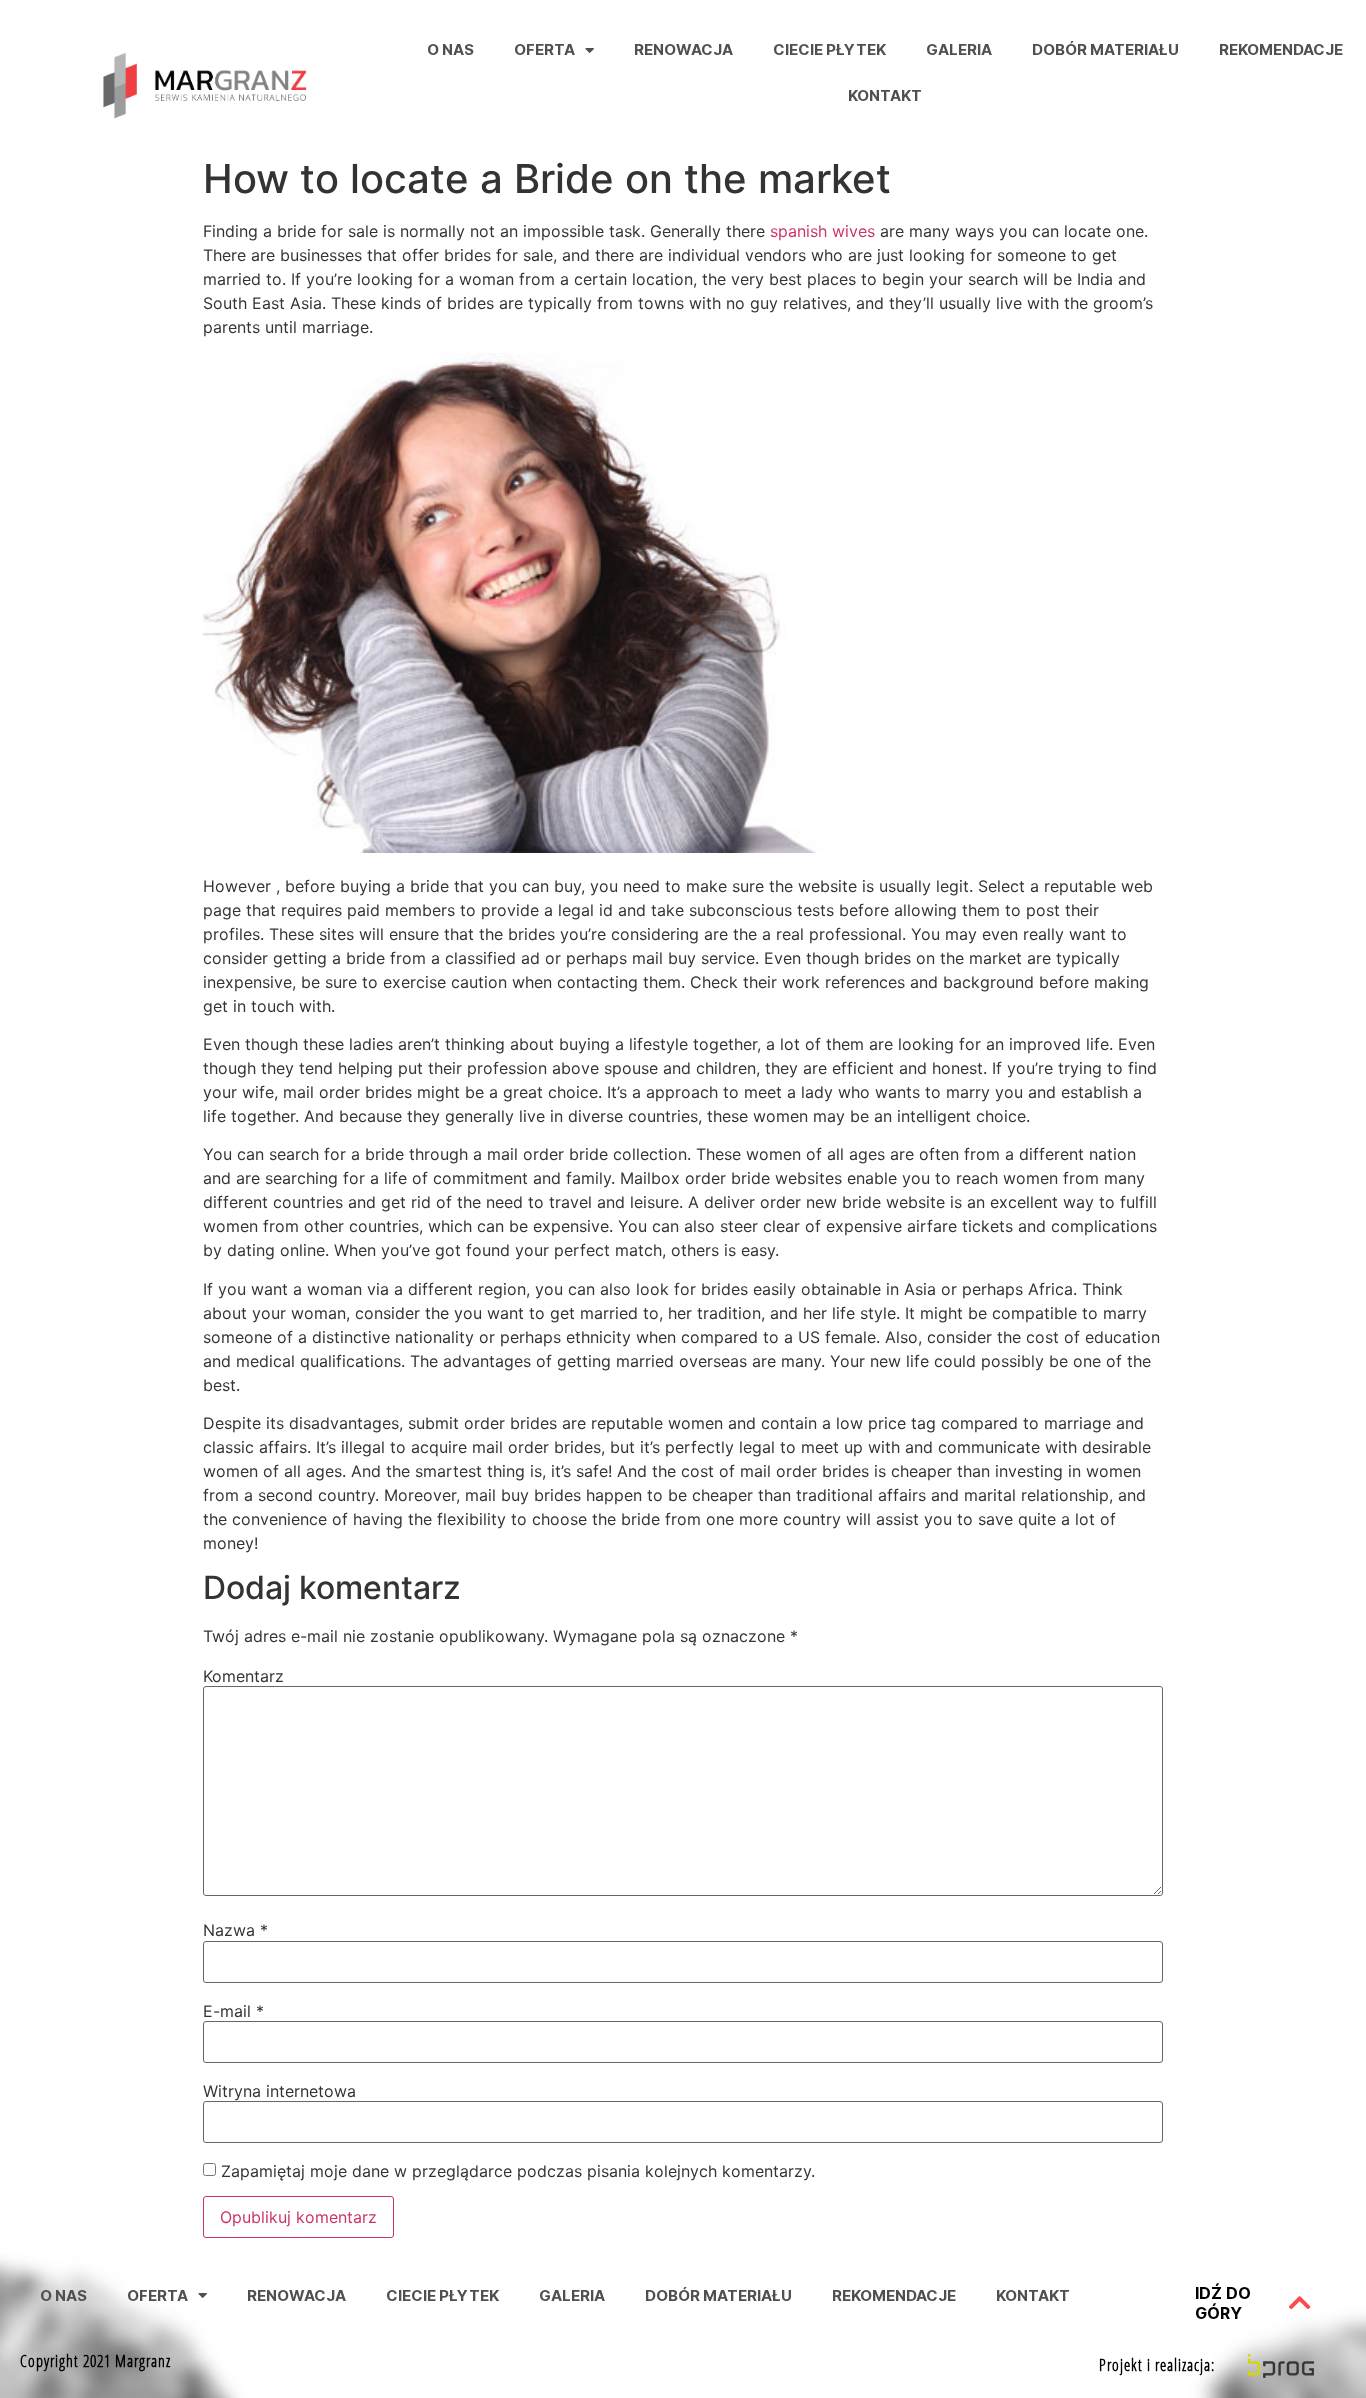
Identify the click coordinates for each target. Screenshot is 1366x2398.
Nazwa (235, 1930)
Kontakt (885, 95)
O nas (450, 49)
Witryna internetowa (279, 2091)
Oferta (544, 49)
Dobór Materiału (1105, 49)
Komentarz (243, 1676)
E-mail (233, 2011)
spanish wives (822, 231)
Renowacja (683, 49)
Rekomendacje (1281, 49)
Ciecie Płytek (829, 49)
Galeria (959, 49)
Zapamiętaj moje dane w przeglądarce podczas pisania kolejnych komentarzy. (518, 2171)
